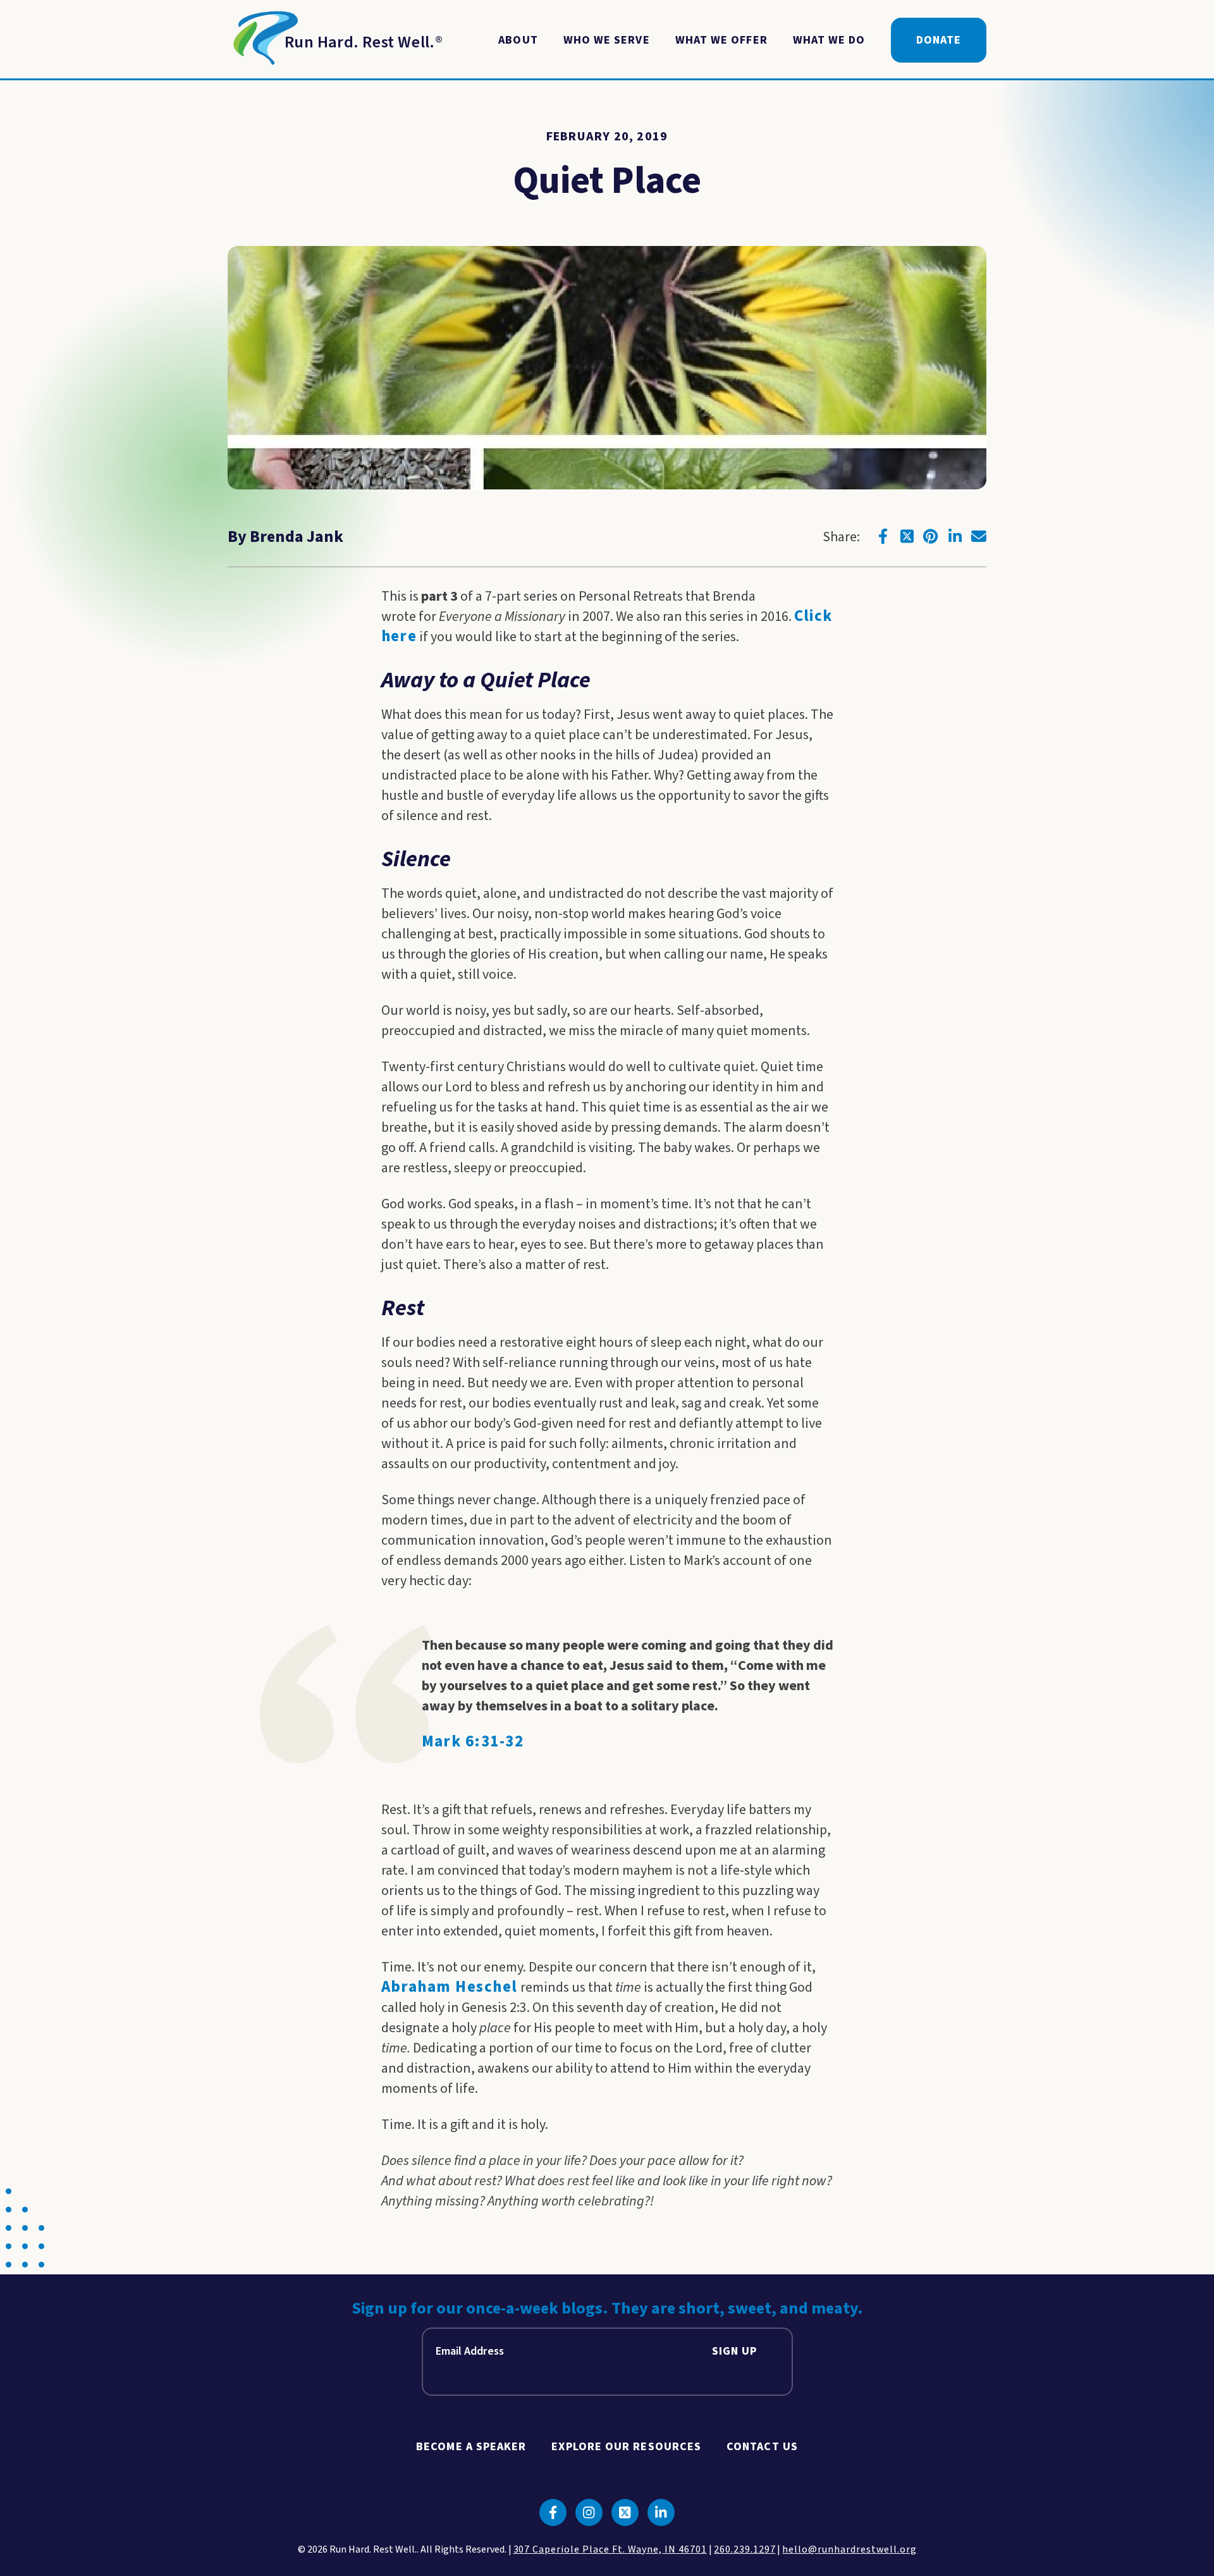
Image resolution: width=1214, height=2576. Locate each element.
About (518, 40)
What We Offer (721, 40)
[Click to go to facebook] (883, 536)
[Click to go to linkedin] (955, 536)
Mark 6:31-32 (473, 1742)
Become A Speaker (471, 2447)
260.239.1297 (745, 2549)
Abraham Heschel (450, 1987)
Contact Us (762, 2447)
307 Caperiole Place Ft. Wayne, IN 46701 (610, 2549)
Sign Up (735, 2351)
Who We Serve (607, 40)
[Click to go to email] (979, 536)
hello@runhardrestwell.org (849, 2549)
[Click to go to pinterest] (931, 536)
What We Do (829, 40)
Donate (939, 40)
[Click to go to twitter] (907, 536)
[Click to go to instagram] (589, 2512)
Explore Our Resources (626, 2447)
